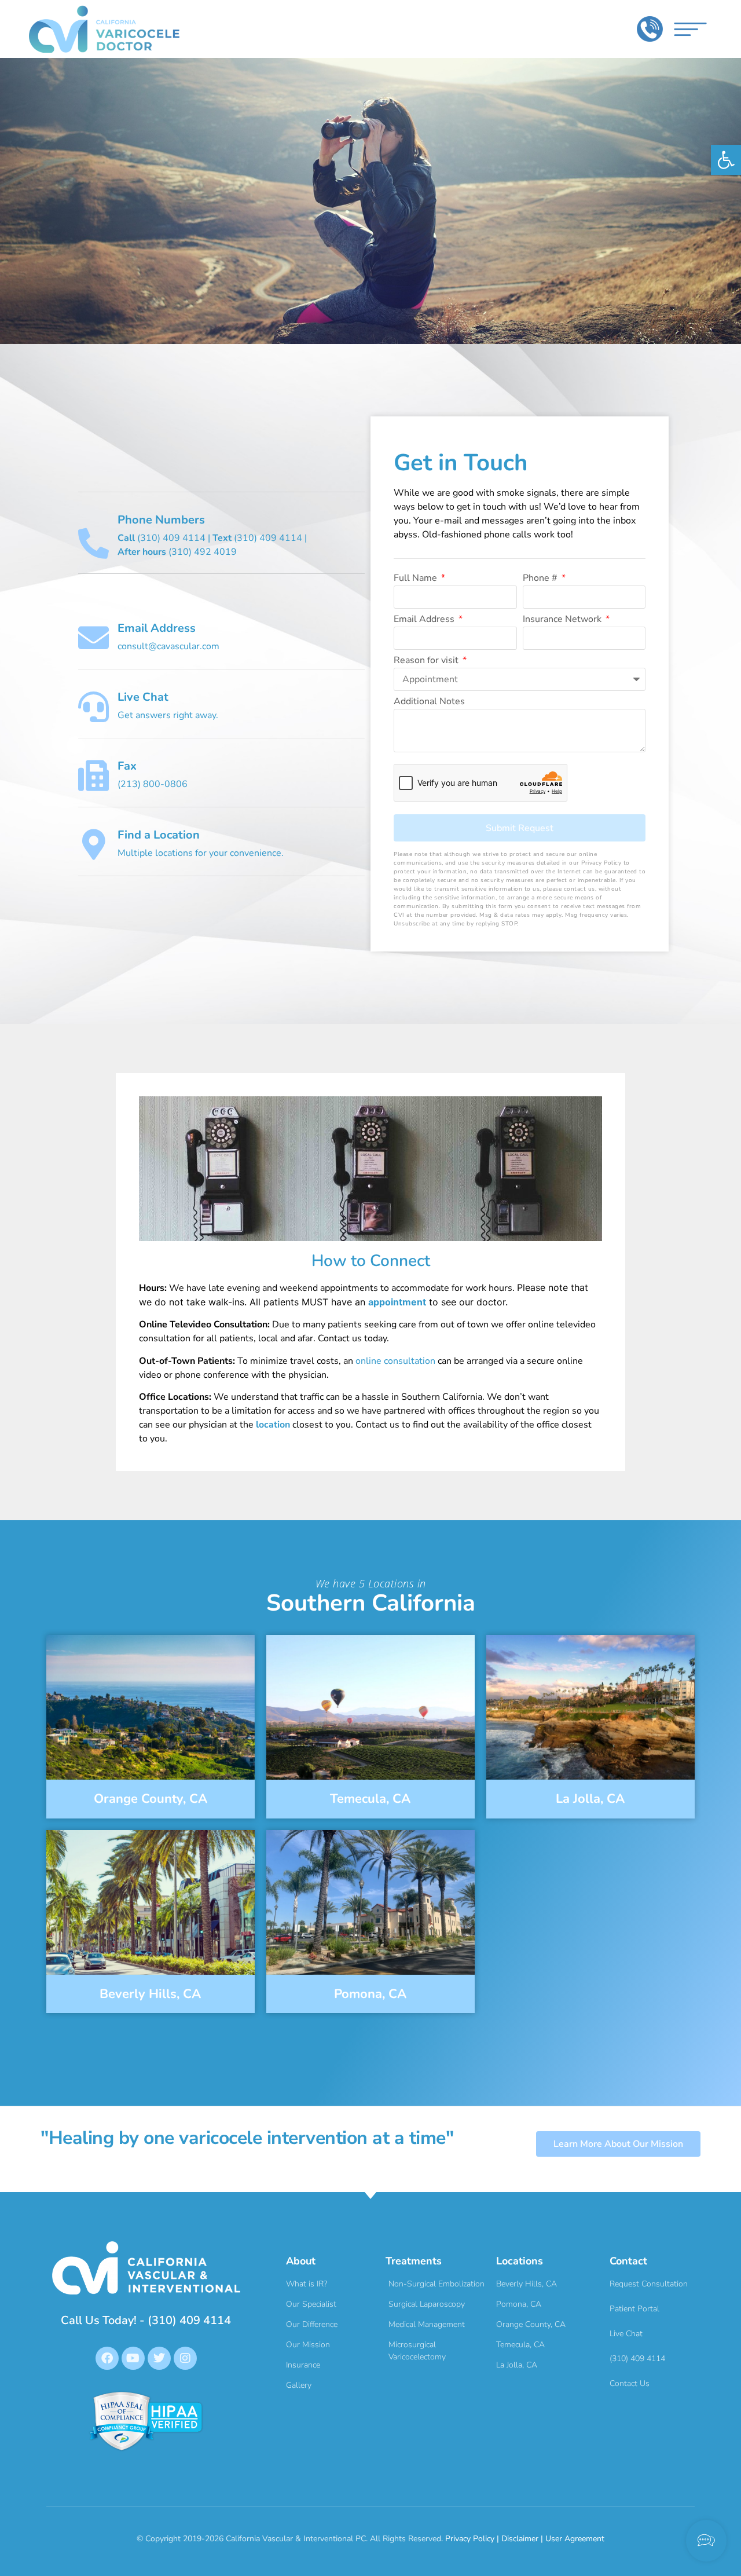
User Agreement (575, 2539)
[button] (726, 160)
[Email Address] (93, 638)
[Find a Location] (93, 845)
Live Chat (143, 697)
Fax (127, 766)
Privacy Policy (470, 2539)
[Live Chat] (93, 707)
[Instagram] (185, 2358)
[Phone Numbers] (93, 544)
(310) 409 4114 (162, 538)
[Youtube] (133, 2358)
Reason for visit (427, 661)
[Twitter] (159, 2358)
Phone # (541, 579)
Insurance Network (563, 620)
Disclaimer (520, 2539)
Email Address (157, 628)
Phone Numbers (161, 520)
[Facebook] (107, 2358)
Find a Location (159, 835)
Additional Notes (429, 702)
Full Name (417, 579)
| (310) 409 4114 (254, 538)
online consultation (395, 1361)
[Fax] (93, 776)
